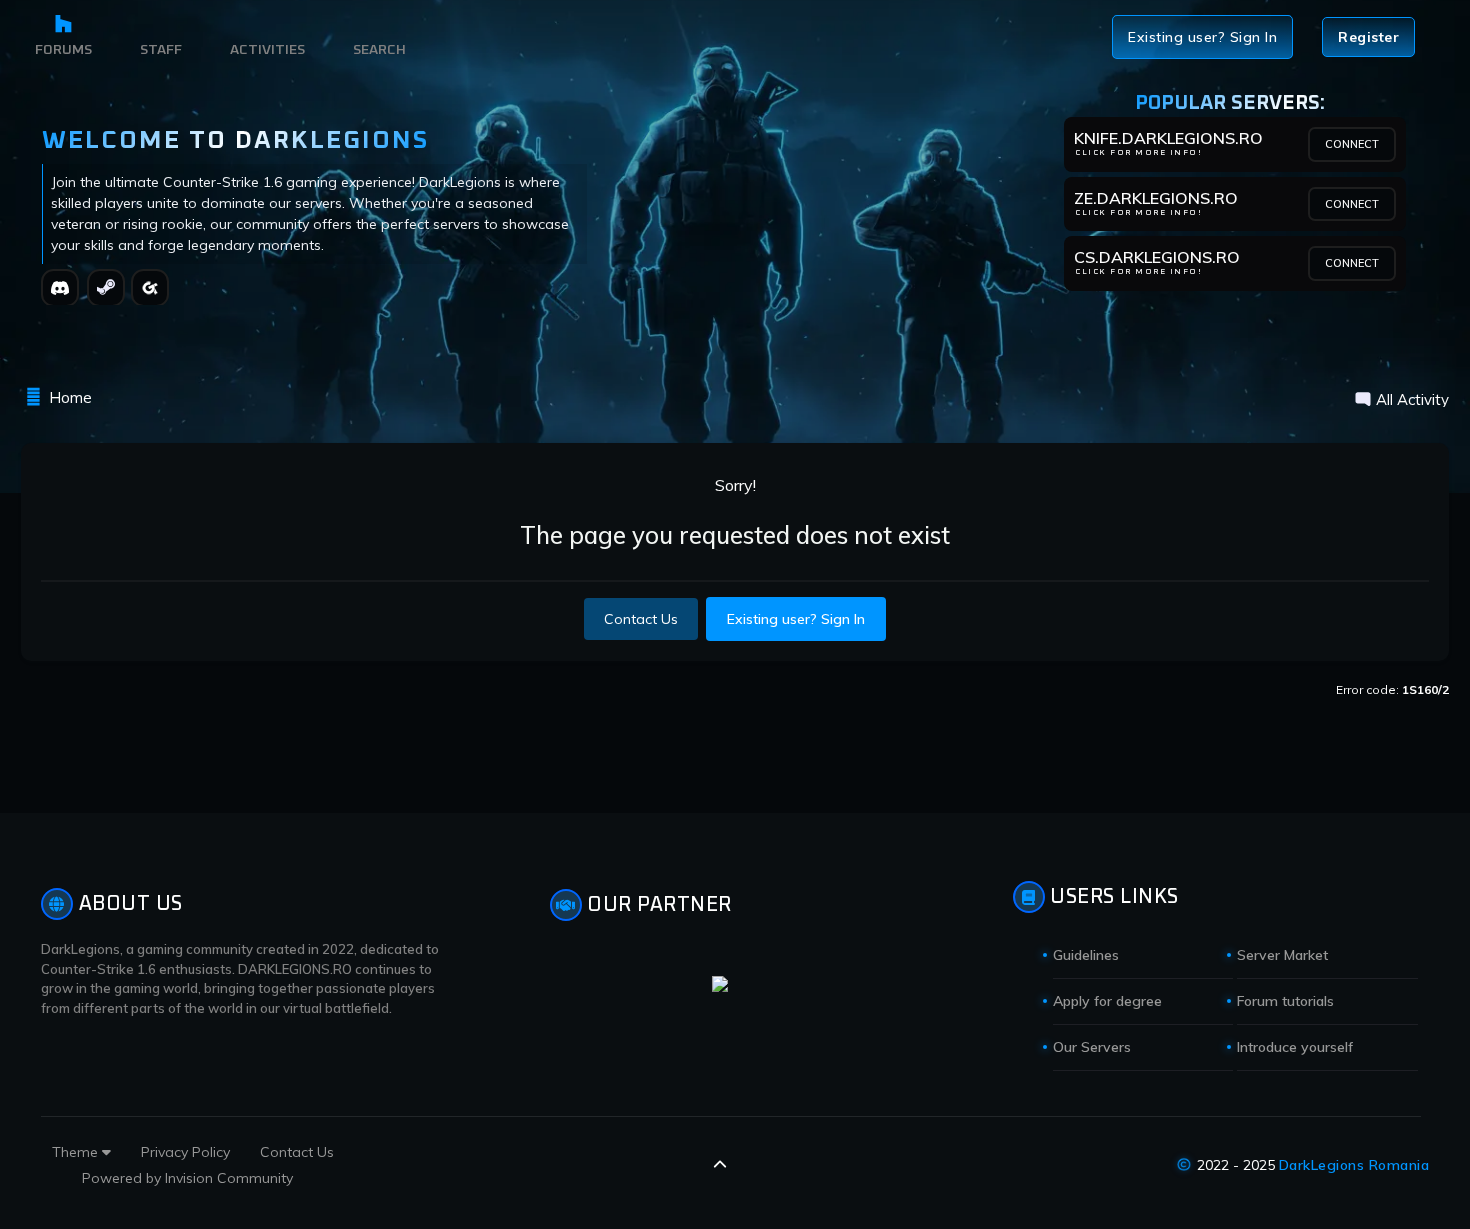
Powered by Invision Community (187, 1178)
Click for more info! (1138, 153)
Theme (77, 1152)
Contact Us (641, 619)
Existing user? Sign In (1202, 37)
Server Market (1282, 955)
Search (379, 50)
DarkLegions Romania (1354, 1165)
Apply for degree (1107, 1001)
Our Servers (1092, 1047)
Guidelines (1086, 955)
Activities (267, 50)
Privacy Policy (185, 1152)
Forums (63, 50)
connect (1352, 144)
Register (1368, 37)
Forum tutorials (1285, 1001)
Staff (161, 50)
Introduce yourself (1295, 1047)
